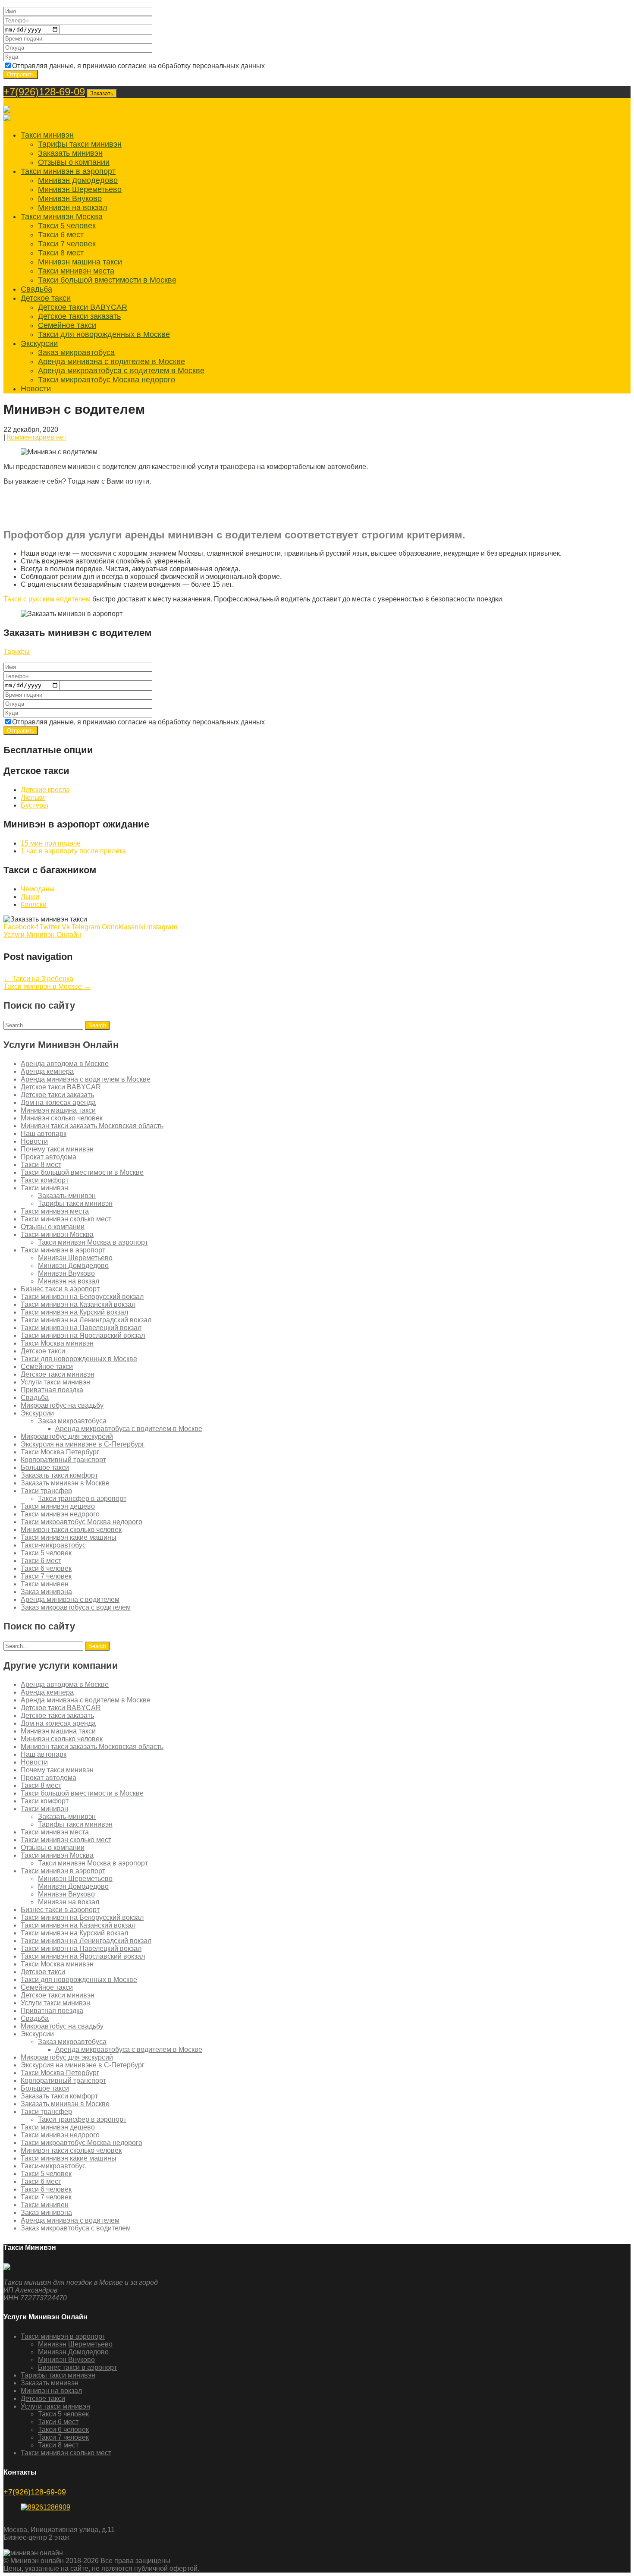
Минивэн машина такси (80, 262)
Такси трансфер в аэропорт (82, 1499)
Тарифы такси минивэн (80, 144)
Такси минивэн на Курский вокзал (74, 1312)
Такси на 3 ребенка (38, 979)
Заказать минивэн (70, 153)
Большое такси (45, 1467)
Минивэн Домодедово (78, 180)
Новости (36, 389)
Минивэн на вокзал (73, 208)
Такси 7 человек (67, 244)
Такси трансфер (46, 1491)
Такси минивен (45, 1584)
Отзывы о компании (74, 162)
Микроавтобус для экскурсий (67, 1436)
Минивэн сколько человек (62, 1118)
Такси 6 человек (46, 1568)
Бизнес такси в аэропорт (60, 1289)
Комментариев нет (37, 437)
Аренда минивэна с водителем (70, 1599)
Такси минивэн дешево (58, 1506)
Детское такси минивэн (58, 1374)
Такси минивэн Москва (62, 217)
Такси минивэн (47, 135)
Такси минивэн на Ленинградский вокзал (86, 1320)
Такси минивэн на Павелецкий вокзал (81, 1328)
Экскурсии (39, 343)
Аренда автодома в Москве (65, 1064)
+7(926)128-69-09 (44, 92)
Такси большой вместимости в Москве (107, 280)
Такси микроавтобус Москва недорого (107, 380)
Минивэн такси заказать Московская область (92, 1126)
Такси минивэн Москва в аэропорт (93, 1242)
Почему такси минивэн (57, 1149)
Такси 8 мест (61, 253)
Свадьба (36, 289)
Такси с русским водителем (48, 599)
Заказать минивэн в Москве (65, 1483)
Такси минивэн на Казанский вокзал (78, 1304)
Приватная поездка (52, 1390)
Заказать (102, 93)
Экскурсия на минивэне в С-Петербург (83, 1444)
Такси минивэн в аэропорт (68, 171)
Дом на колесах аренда (58, 1102)
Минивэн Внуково (70, 198)
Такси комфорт (45, 1180)
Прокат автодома (49, 1157)
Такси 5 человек (67, 226)
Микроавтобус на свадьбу (62, 1405)
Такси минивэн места (76, 271)
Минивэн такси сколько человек (71, 1530)
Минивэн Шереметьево (80, 189)
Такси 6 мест (61, 235)
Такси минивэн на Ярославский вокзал (83, 1335)
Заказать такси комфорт (59, 1475)
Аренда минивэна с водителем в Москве (111, 362)
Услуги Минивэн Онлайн (42, 935)
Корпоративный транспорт (63, 1460)
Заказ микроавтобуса (76, 352)
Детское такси (46, 298)
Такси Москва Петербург (60, 1452)
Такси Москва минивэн (57, 1343)
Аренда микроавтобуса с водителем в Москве (121, 371)
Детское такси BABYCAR (83, 307)
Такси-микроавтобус (53, 1545)
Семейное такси (67, 325)
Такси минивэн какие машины (69, 1537)
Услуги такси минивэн (55, 1382)
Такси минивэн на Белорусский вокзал (82, 1297)
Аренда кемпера (47, 1071)
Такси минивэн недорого (60, 1514)
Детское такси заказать (79, 316)
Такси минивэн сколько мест (66, 1219)
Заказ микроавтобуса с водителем (76, 1607)
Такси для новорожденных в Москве (104, 334)
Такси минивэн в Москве (47, 986)
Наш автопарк (44, 1134)
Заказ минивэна (46, 1592)
